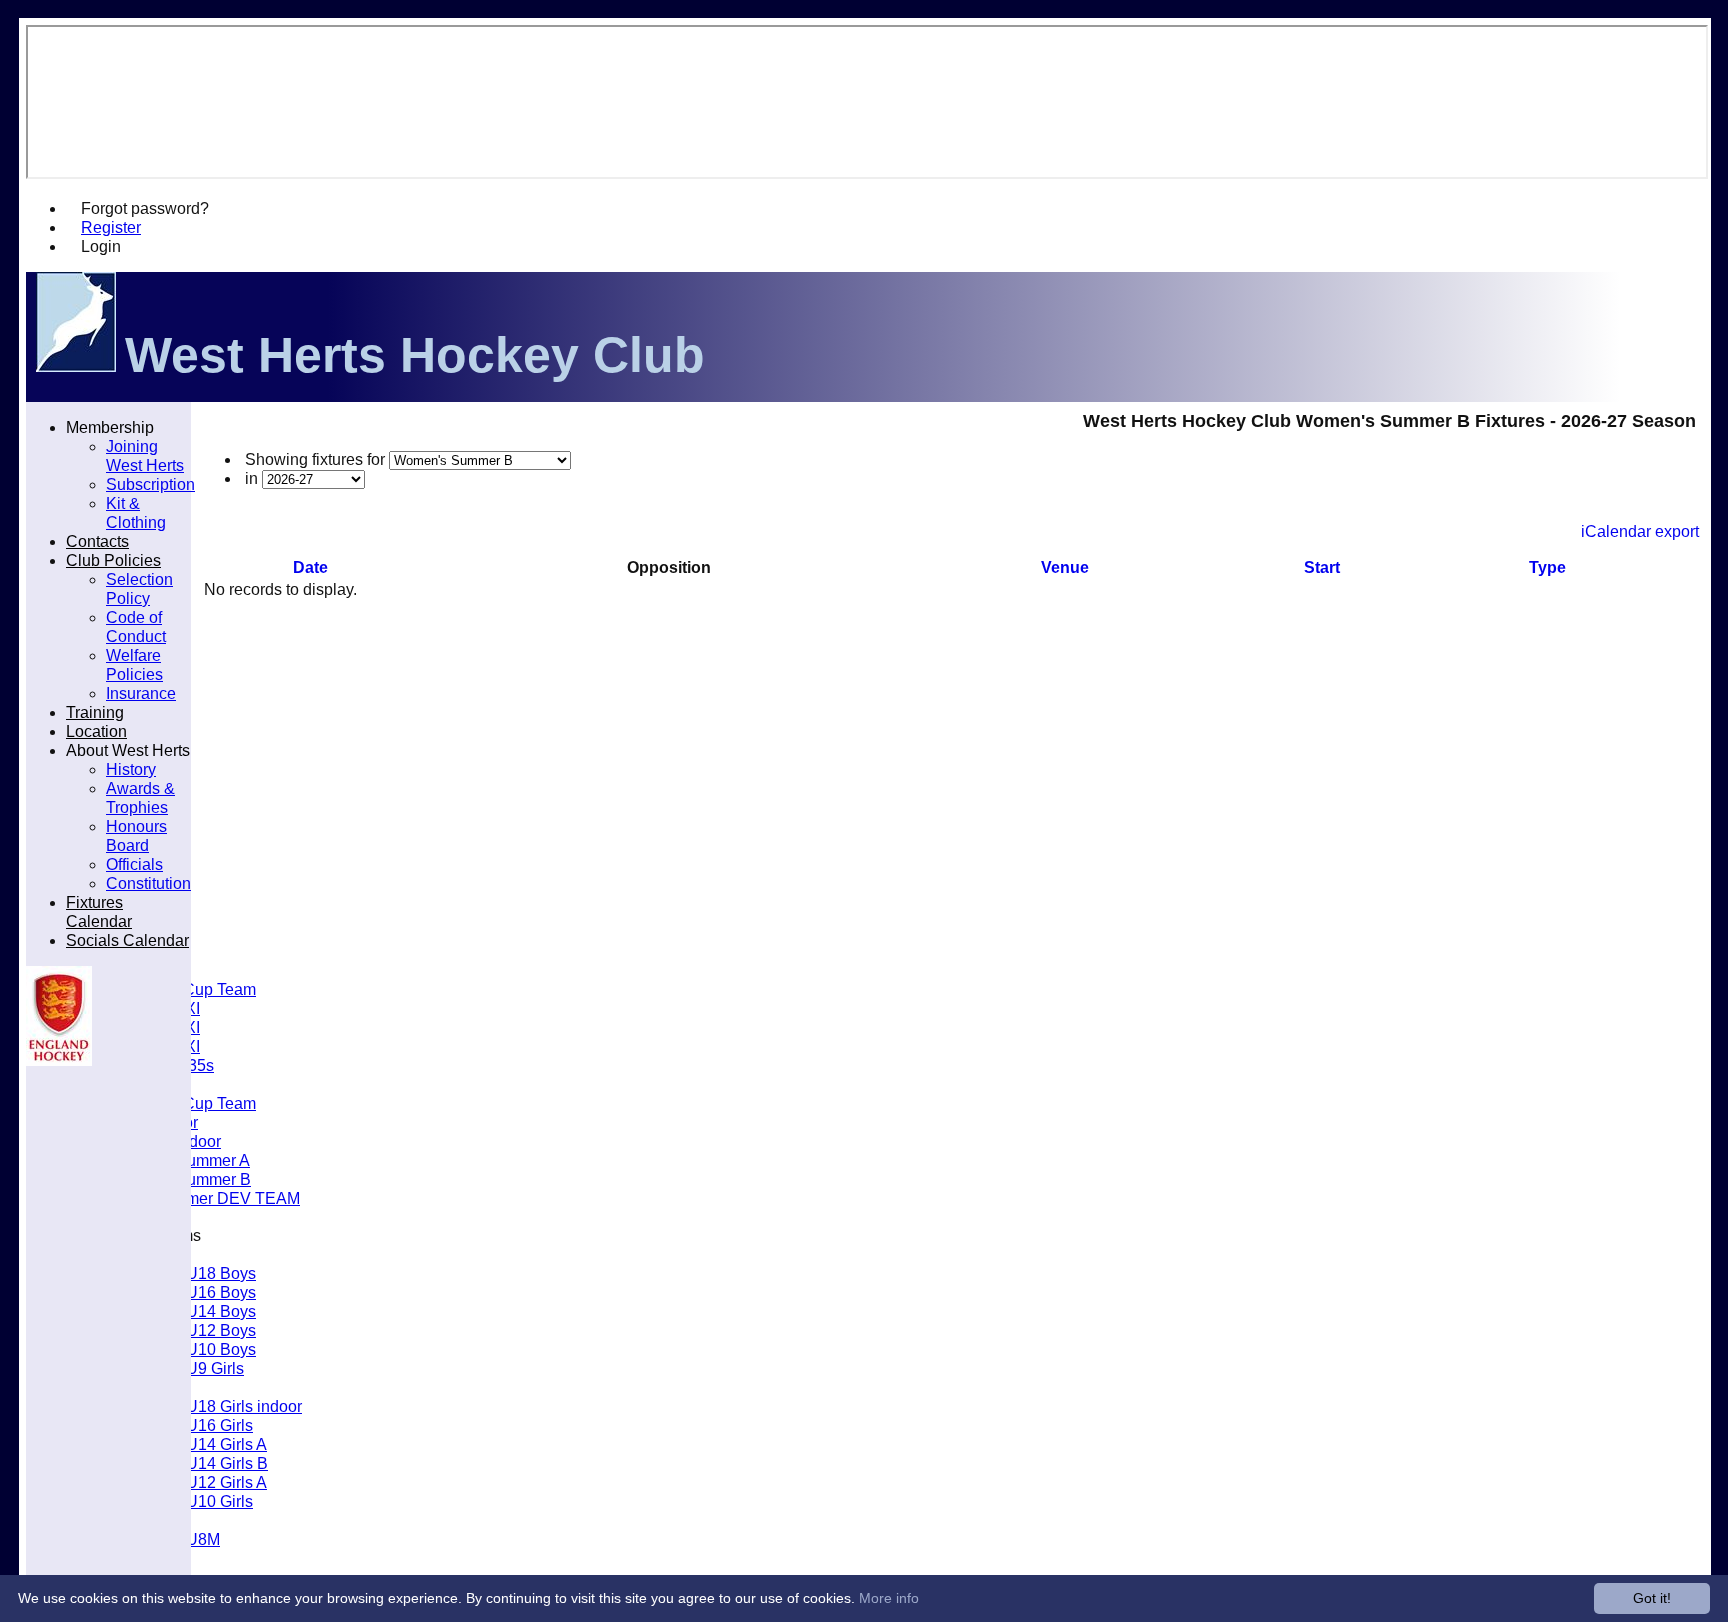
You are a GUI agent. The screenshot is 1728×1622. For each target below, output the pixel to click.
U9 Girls (215, 1368)
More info (889, 1598)
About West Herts (128, 750)
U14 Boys (221, 1311)
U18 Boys (221, 1273)
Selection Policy (139, 588)
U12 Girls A (226, 1482)
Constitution (148, 883)
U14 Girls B (227, 1463)
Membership (110, 427)
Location (96, 731)
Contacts (97, 541)
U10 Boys (221, 1349)
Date (310, 567)
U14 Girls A (226, 1444)
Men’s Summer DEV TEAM (203, 1198)
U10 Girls (219, 1501)
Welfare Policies (134, 664)
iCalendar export (1640, 531)
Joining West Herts (145, 455)
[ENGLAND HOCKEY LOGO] (59, 1060)
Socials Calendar (127, 940)
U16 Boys (221, 1292)
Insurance (141, 693)
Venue (1065, 567)
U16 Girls (219, 1425)
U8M (203, 1539)
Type (1547, 567)
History (131, 769)
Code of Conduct (136, 626)
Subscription (150, 484)
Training (95, 712)
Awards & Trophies (140, 797)
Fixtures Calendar (99, 911)
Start (1322, 567)
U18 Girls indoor (244, 1406)
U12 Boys (221, 1330)
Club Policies (113, 560)
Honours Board (136, 835)
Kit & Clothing (136, 512)
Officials (134, 864)
